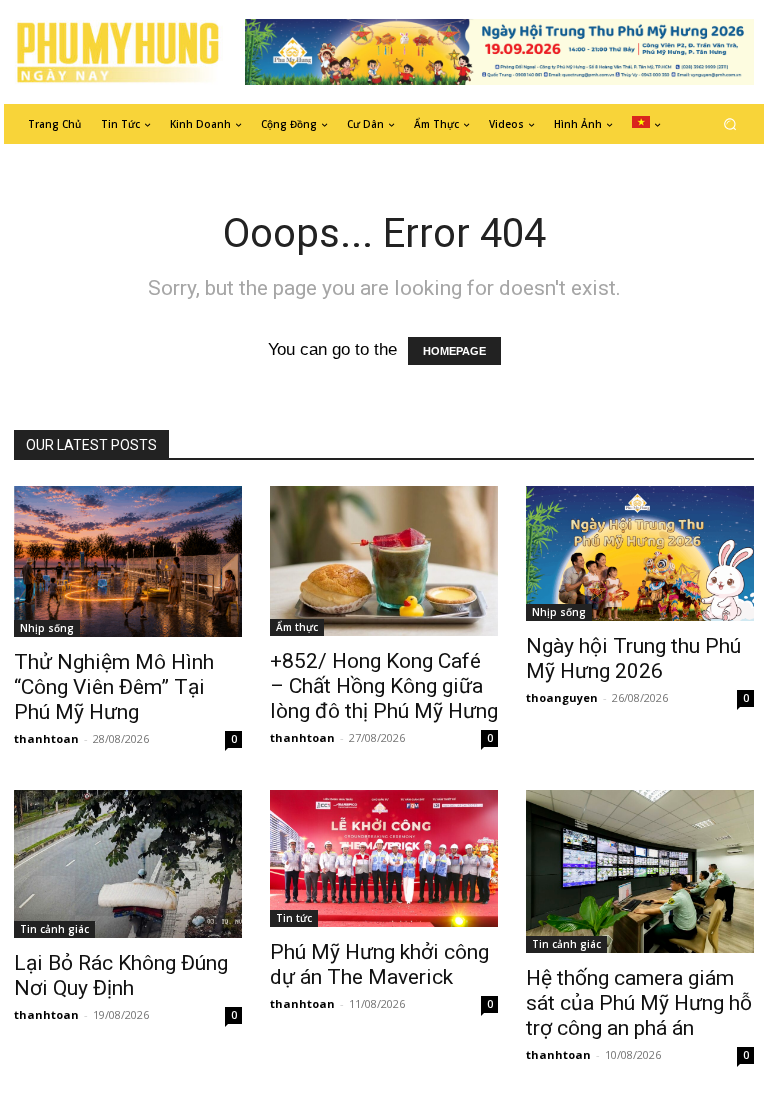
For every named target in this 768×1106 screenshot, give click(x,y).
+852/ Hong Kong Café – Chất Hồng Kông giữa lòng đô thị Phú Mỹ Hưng (384, 686)
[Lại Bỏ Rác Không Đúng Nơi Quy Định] (128, 864)
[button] (730, 123)
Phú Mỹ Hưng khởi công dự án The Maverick (379, 964)
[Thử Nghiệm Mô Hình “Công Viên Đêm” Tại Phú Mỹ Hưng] (128, 561)
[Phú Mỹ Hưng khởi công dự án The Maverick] (384, 858)
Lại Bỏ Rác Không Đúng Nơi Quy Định (121, 975)
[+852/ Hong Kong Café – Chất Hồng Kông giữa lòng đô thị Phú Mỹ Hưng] (384, 561)
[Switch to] (646, 124)
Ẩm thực (297, 627)
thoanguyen (562, 697)
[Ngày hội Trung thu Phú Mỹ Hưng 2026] (640, 553)
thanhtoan (46, 738)
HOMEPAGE (454, 351)
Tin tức (294, 918)
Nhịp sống (47, 628)
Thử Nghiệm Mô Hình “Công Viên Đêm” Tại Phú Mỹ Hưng (114, 687)
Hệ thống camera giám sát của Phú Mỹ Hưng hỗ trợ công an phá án (639, 1003)
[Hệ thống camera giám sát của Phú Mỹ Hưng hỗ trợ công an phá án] (640, 871)
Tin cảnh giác (54, 929)
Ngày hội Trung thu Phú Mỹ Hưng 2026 (633, 658)
